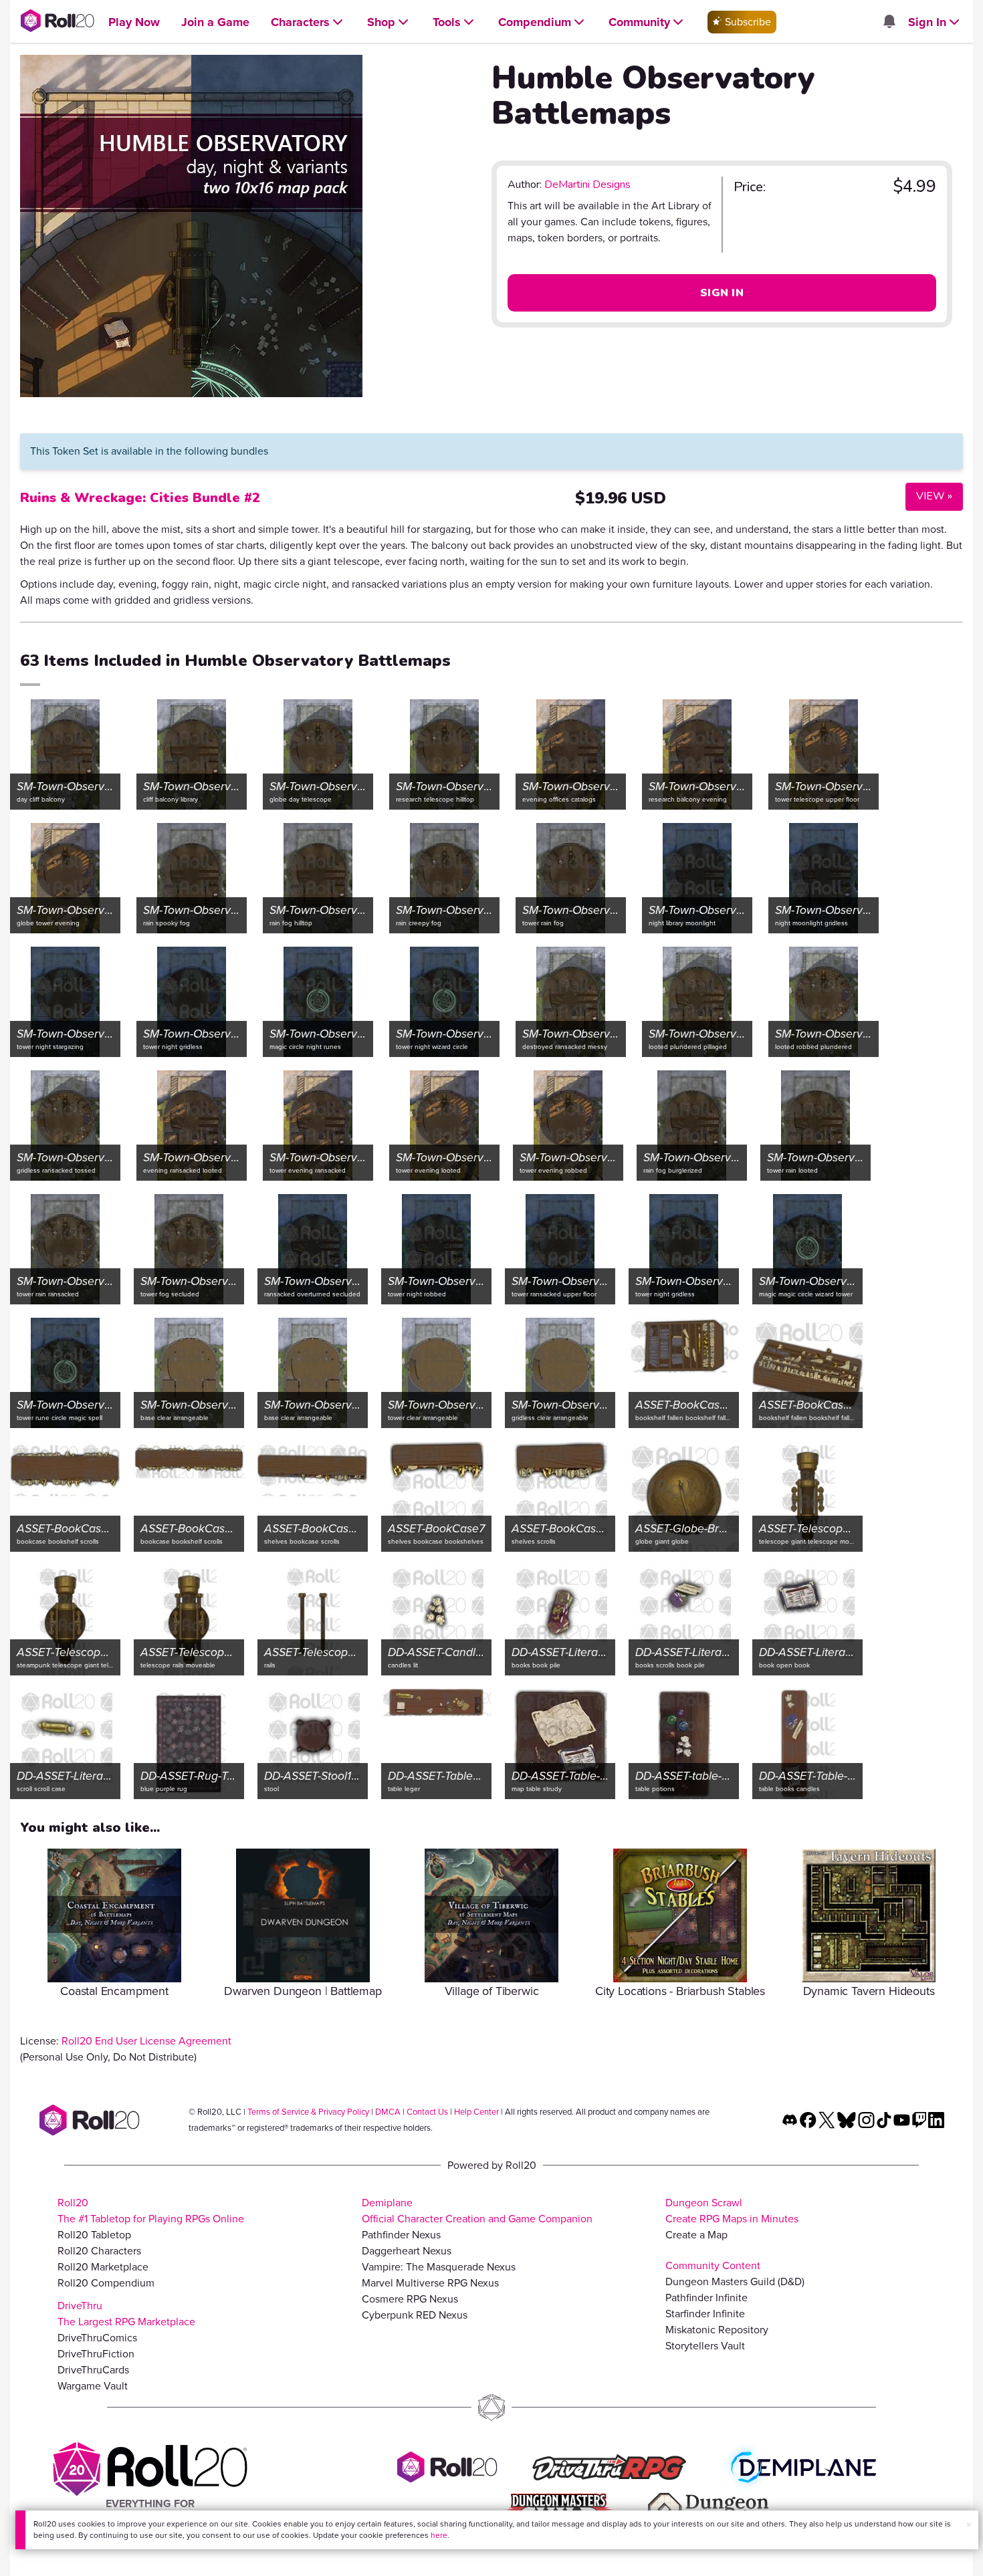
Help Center (476, 2112)
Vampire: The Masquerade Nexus (439, 2267)
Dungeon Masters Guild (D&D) (735, 2281)
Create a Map (696, 2235)
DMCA (388, 2112)
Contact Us (427, 2112)
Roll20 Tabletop (94, 2235)
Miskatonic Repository (717, 2330)
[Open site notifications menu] (889, 22)
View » (929, 496)
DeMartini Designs (587, 185)
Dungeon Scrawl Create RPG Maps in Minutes (732, 2211)
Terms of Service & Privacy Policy (308, 2112)
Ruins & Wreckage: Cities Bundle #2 (140, 498)
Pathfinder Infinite (706, 2298)
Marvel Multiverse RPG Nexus (430, 2283)
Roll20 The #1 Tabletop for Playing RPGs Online (151, 2211)
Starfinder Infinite (705, 2314)
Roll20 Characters (99, 2251)
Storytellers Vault (705, 2346)
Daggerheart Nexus (407, 2251)
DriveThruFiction (96, 2354)
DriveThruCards (93, 2370)
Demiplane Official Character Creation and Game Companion (477, 2211)
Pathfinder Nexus (401, 2235)
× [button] (969, 2525)
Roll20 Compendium (106, 2283)
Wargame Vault (93, 2386)
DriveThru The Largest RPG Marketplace (126, 2314)
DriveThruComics (97, 2338)
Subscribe (747, 22)
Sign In (722, 293)
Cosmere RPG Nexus (410, 2299)
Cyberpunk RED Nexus (415, 2315)
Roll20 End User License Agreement (146, 2041)
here (439, 2535)
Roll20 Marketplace (103, 2267)
